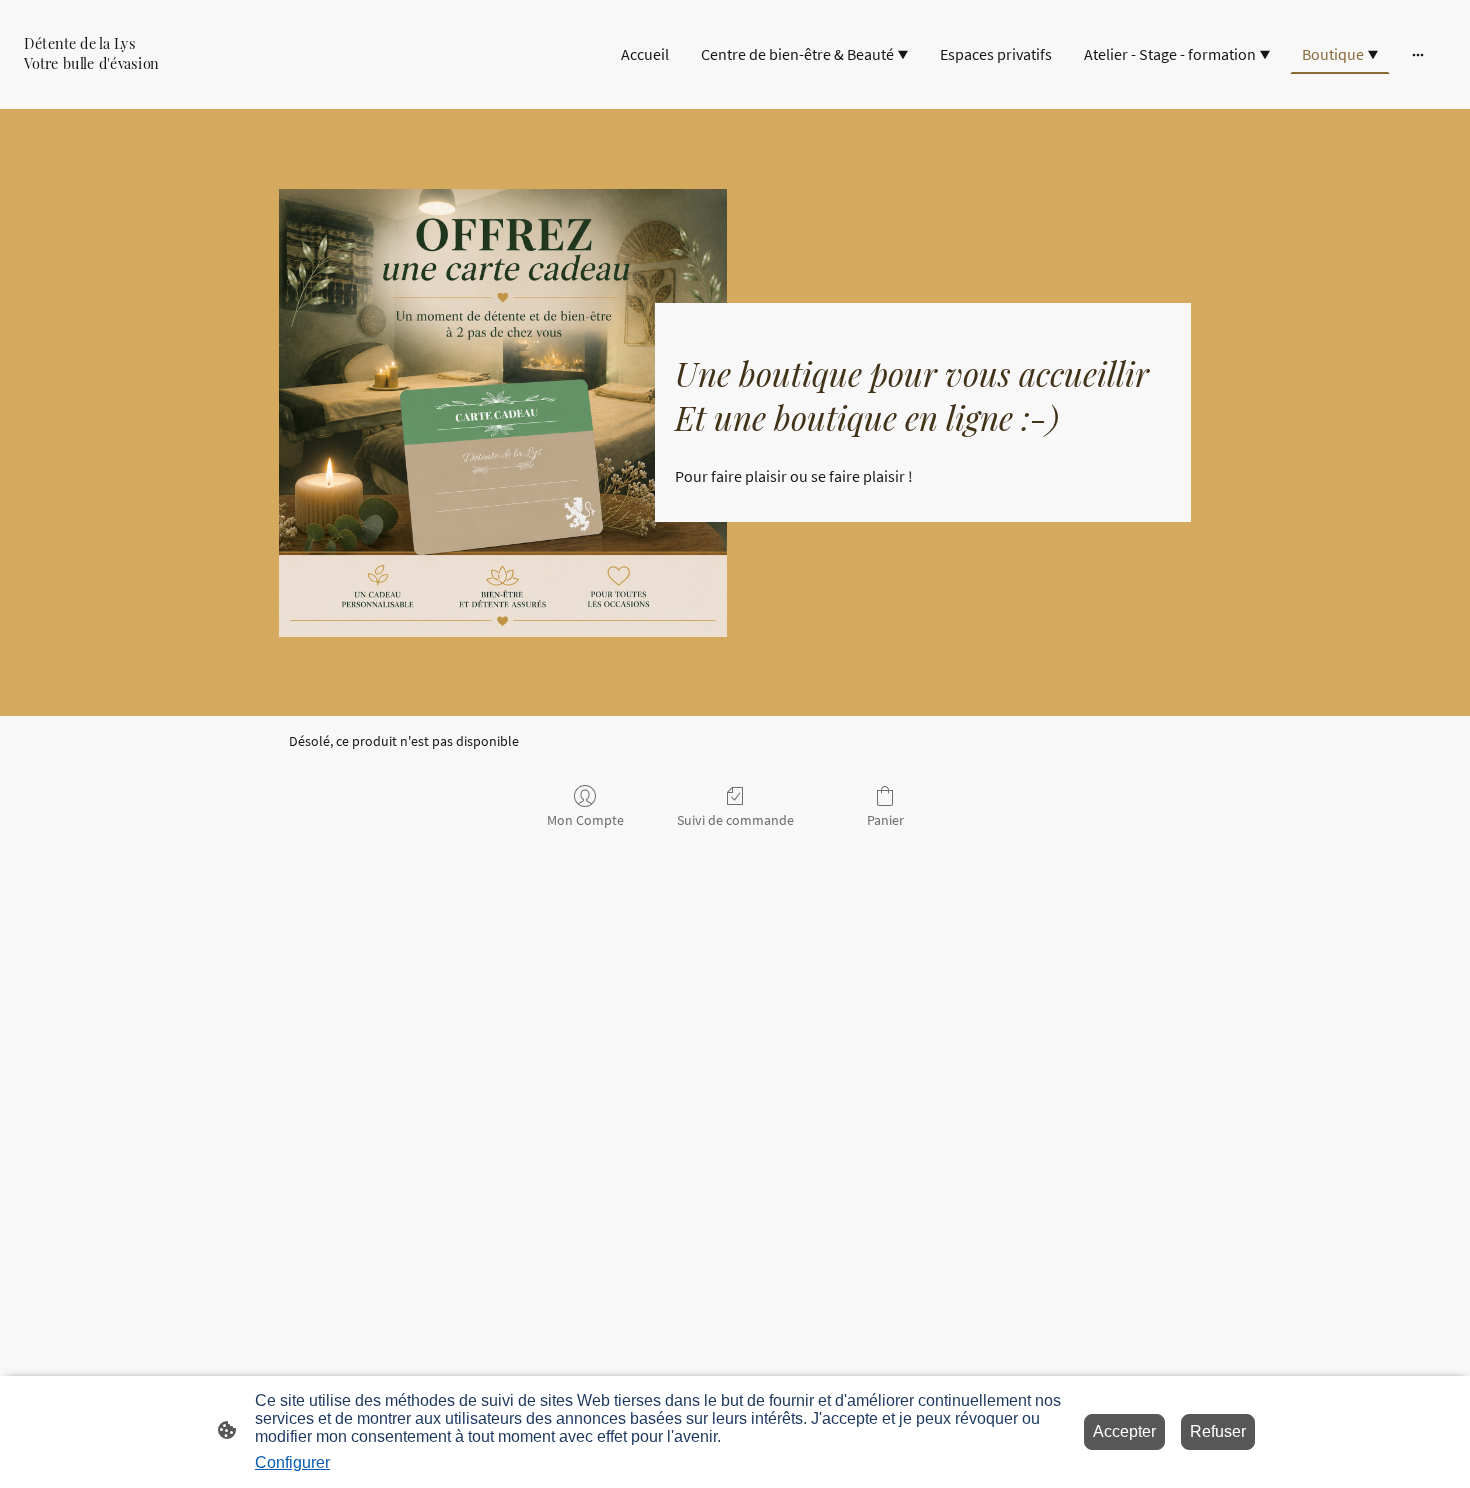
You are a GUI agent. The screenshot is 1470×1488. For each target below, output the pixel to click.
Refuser (1218, 1431)
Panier (885, 820)
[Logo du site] (136, 84)
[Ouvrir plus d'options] (1418, 54)
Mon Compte (585, 820)
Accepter (1124, 1431)
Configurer (292, 1462)
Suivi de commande (735, 820)
